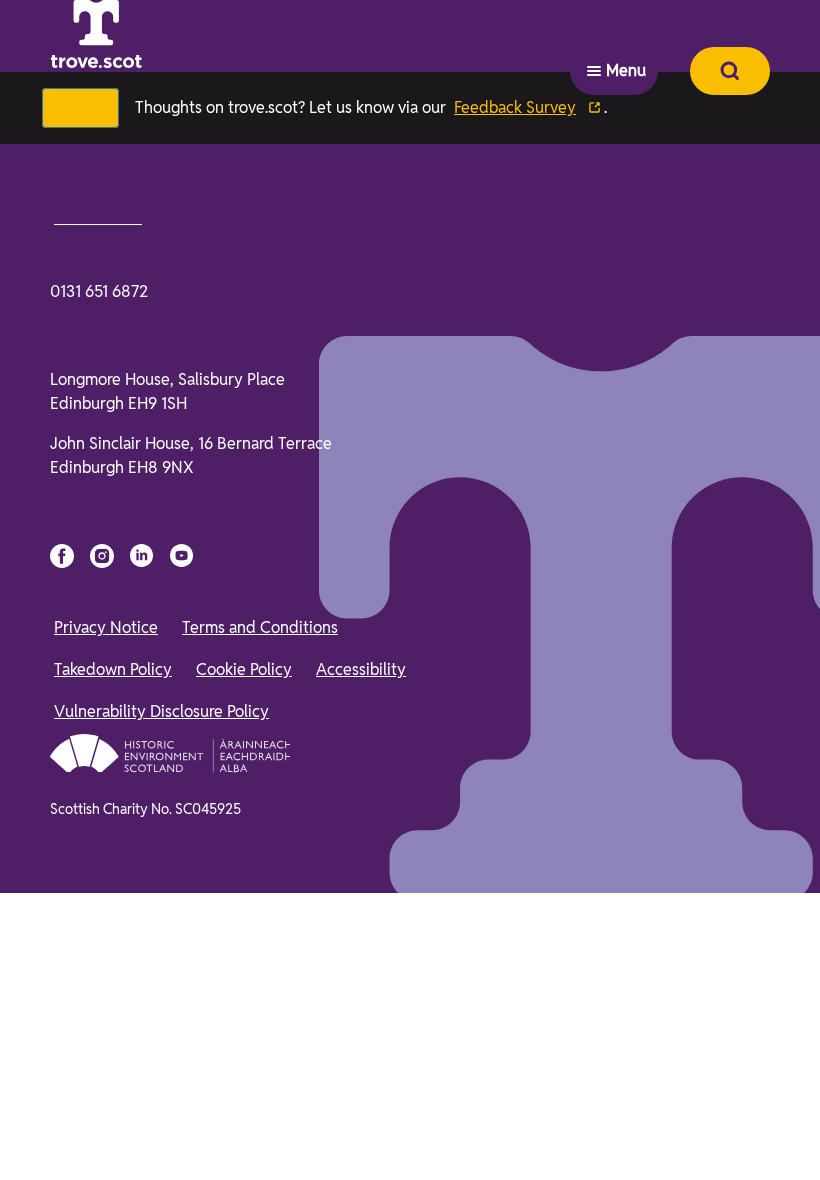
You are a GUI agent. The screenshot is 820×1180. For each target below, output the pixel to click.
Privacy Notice (106, 1091)
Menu (626, 35)
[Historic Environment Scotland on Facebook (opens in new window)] (62, 1020)
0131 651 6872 (99, 755)
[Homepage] (146, 36)
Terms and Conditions (260, 1091)
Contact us (102, 680)
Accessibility (361, 1133)
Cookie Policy (244, 1133)
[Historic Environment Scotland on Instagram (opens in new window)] (102, 1020)
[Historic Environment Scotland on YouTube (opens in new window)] (182, 1020)
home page (222, 545)
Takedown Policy (113, 1133)
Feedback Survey (528, 107)
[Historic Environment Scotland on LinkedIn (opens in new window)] (142, 1020)
